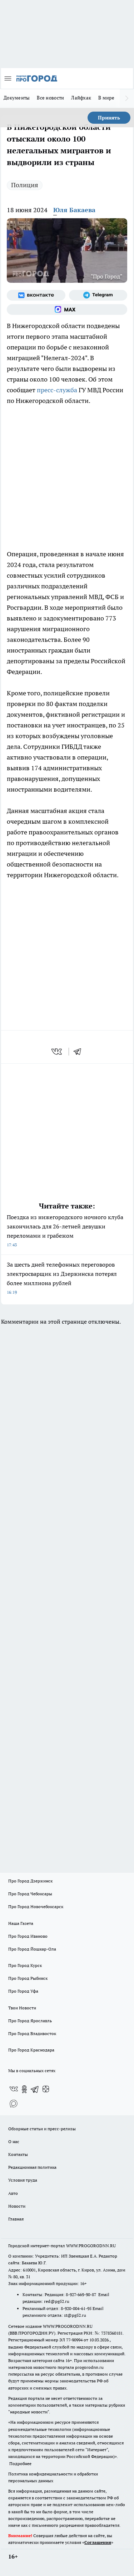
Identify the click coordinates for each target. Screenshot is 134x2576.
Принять (109, 118)
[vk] (57, 1052)
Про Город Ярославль (30, 2021)
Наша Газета (21, 1923)
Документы (17, 98)
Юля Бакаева (74, 210)
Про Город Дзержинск (30, 1881)
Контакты (18, 2154)
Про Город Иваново (28, 1936)
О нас (14, 2141)
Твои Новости (22, 2008)
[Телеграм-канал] (98, 295)
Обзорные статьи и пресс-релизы (42, 2129)
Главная (16, 2219)
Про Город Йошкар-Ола (32, 1949)
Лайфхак (81, 98)
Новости (17, 2206)
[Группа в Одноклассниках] (24, 2089)
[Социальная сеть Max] (67, 310)
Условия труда (23, 2180)
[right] (127, 98)
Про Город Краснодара (31, 2050)
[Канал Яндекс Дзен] (46, 2089)
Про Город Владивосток (32, 2033)
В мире (106, 98)
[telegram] (80, 1052)
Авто (13, 2193)
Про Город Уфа (23, 1991)
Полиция (25, 185)
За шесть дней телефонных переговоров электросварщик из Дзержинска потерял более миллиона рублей (62, 1278)
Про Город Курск (25, 1965)
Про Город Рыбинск (28, 1978)
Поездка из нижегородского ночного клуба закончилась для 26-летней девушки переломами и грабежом (65, 1230)
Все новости (50, 98)
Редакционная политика (32, 2167)
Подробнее (20, 2463)
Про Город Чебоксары (30, 1894)
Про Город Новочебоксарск (36, 1907)
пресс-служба (57, 390)
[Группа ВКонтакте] (36, 295)
